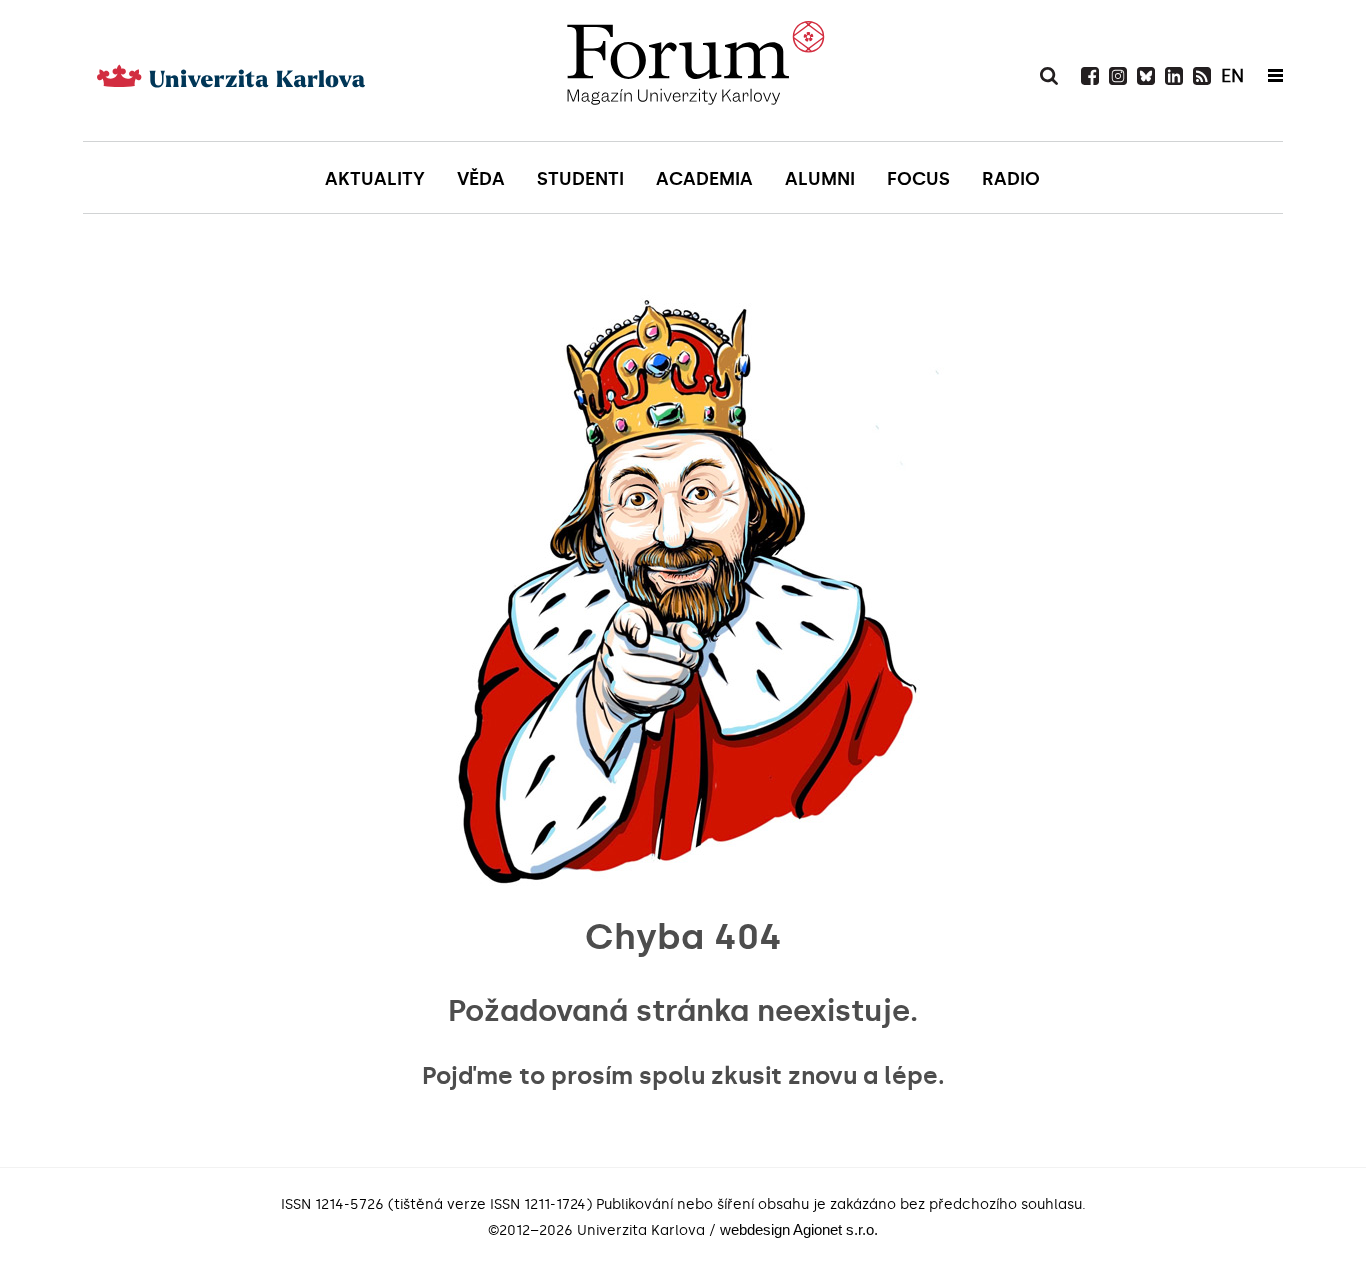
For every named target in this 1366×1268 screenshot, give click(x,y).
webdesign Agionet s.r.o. (799, 1229)
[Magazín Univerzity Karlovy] (695, 70)
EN (1232, 76)
